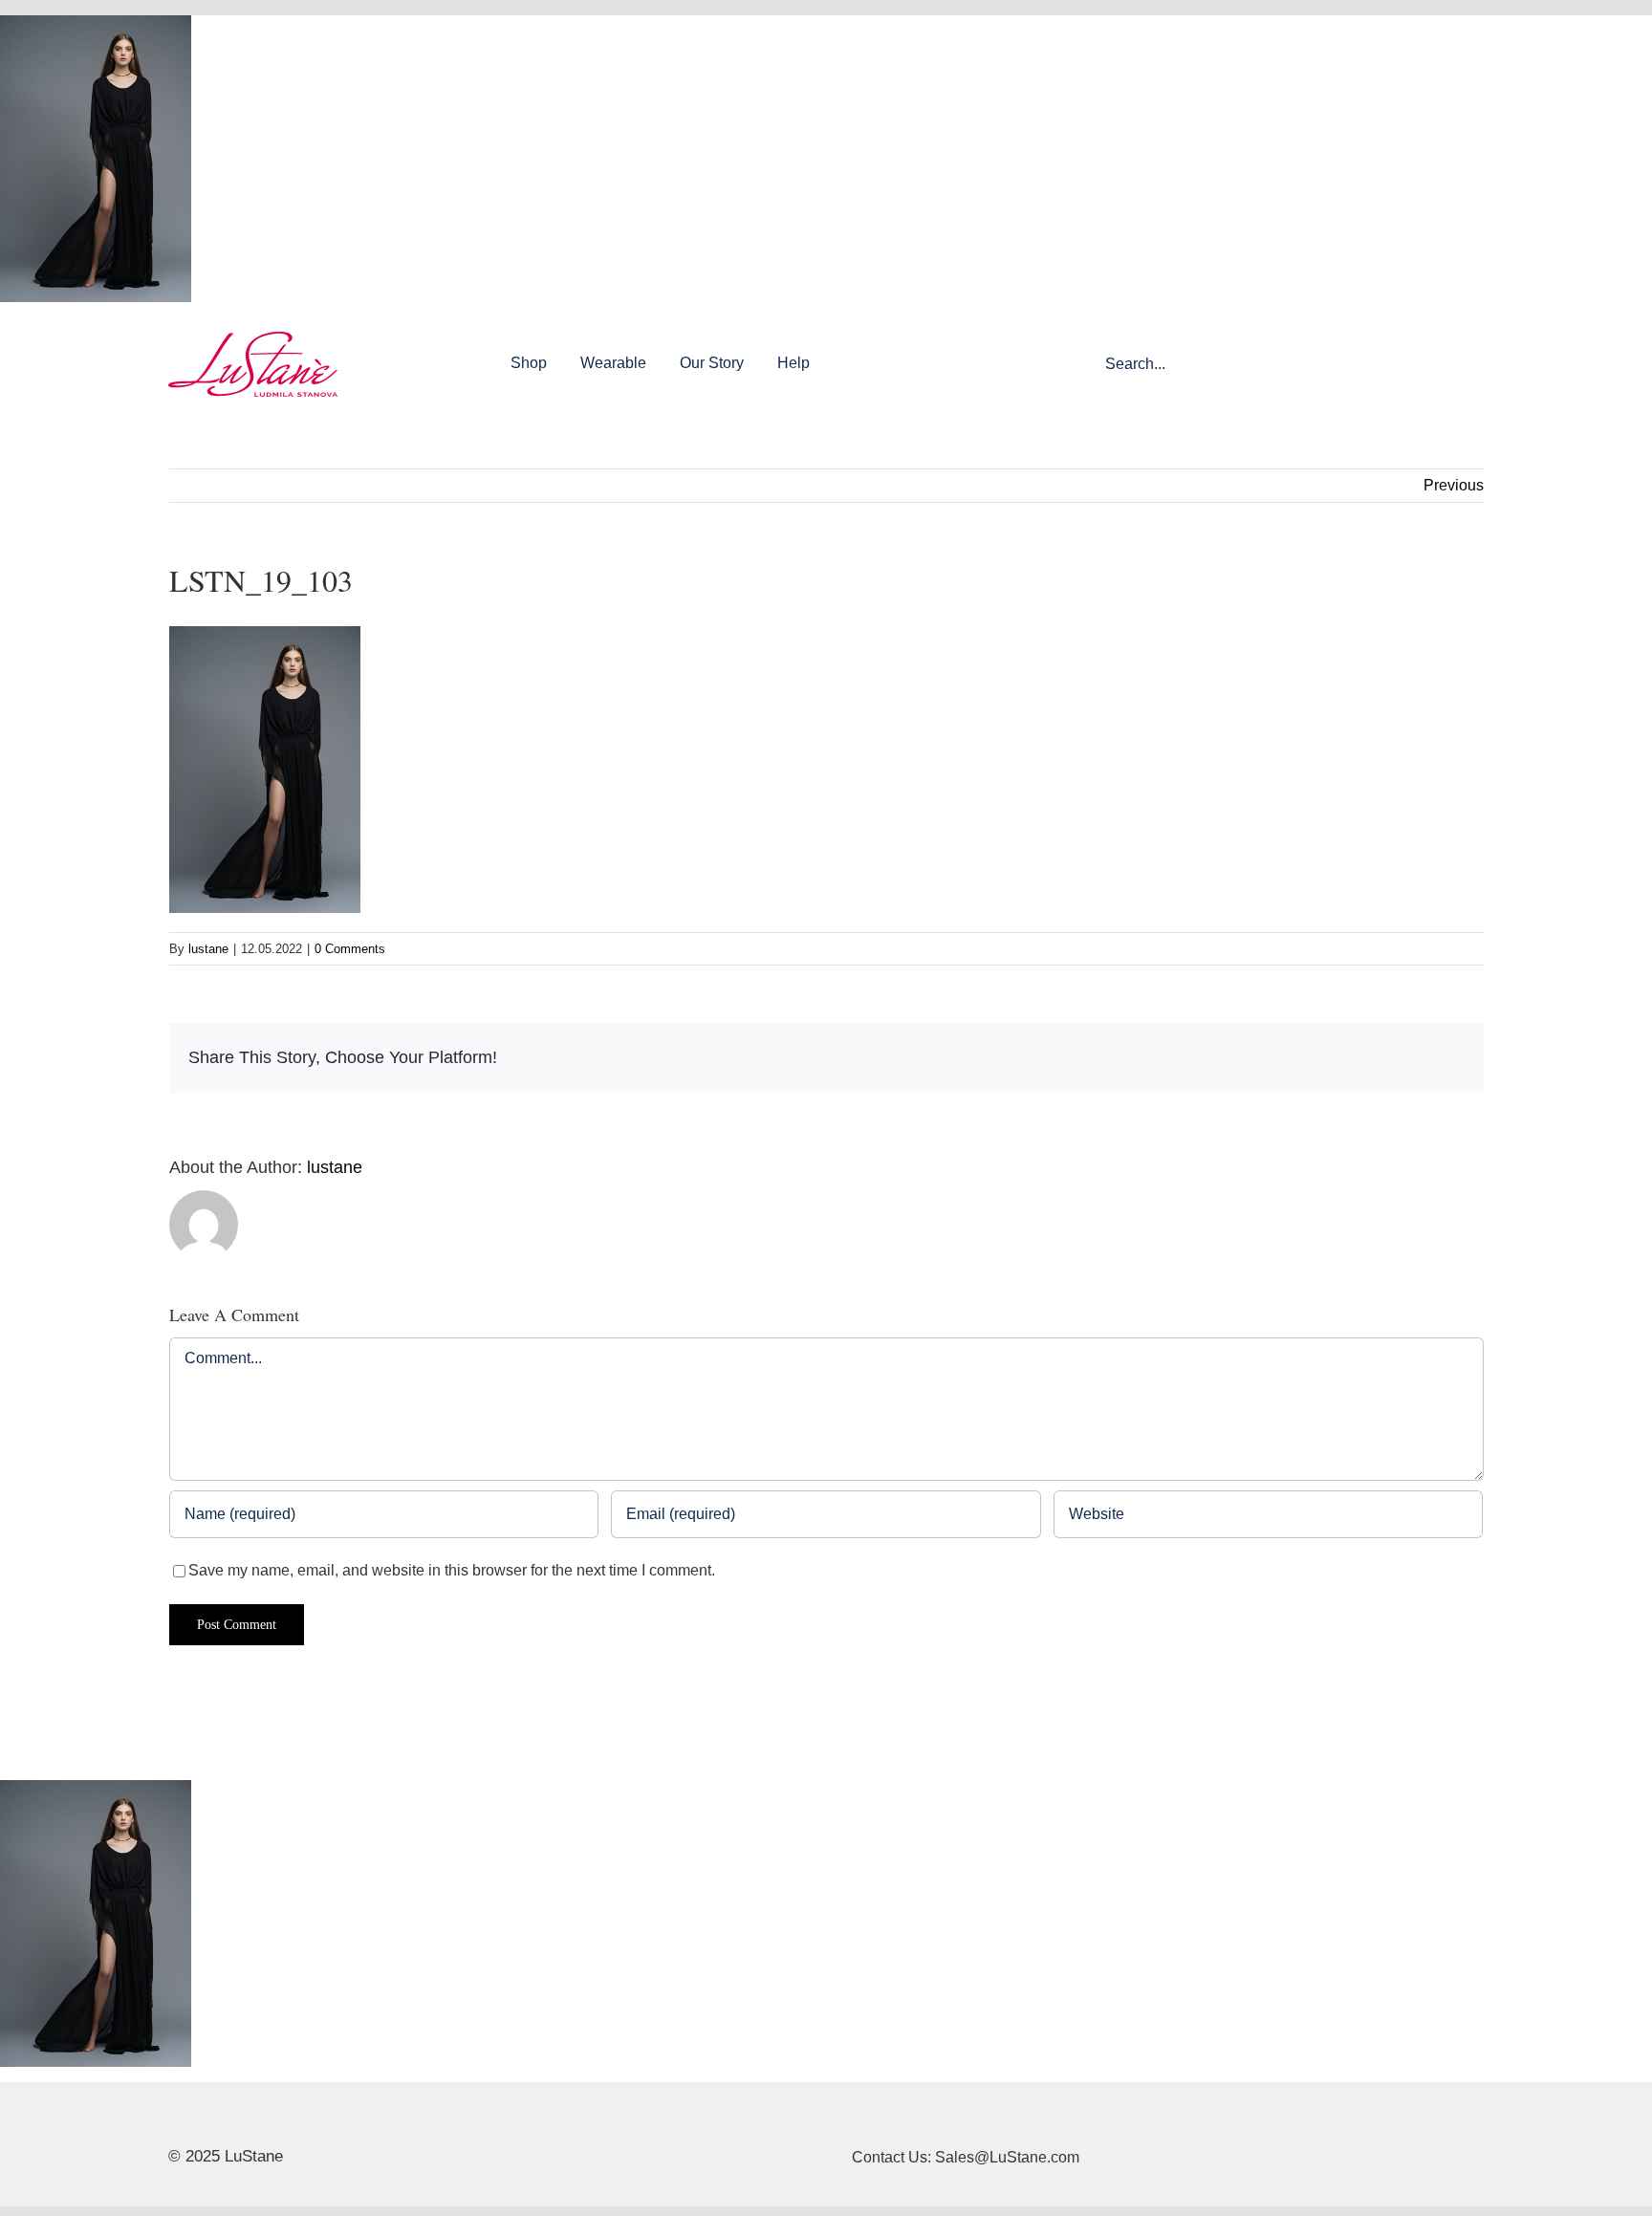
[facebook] (174, 2118)
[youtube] (235, 2118)
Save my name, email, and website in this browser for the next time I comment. (452, 1570)
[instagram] (205, 2118)
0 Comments (350, 949)
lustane (208, 949)
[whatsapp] (266, 2118)
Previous (1454, 485)
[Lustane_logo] (253, 339)
